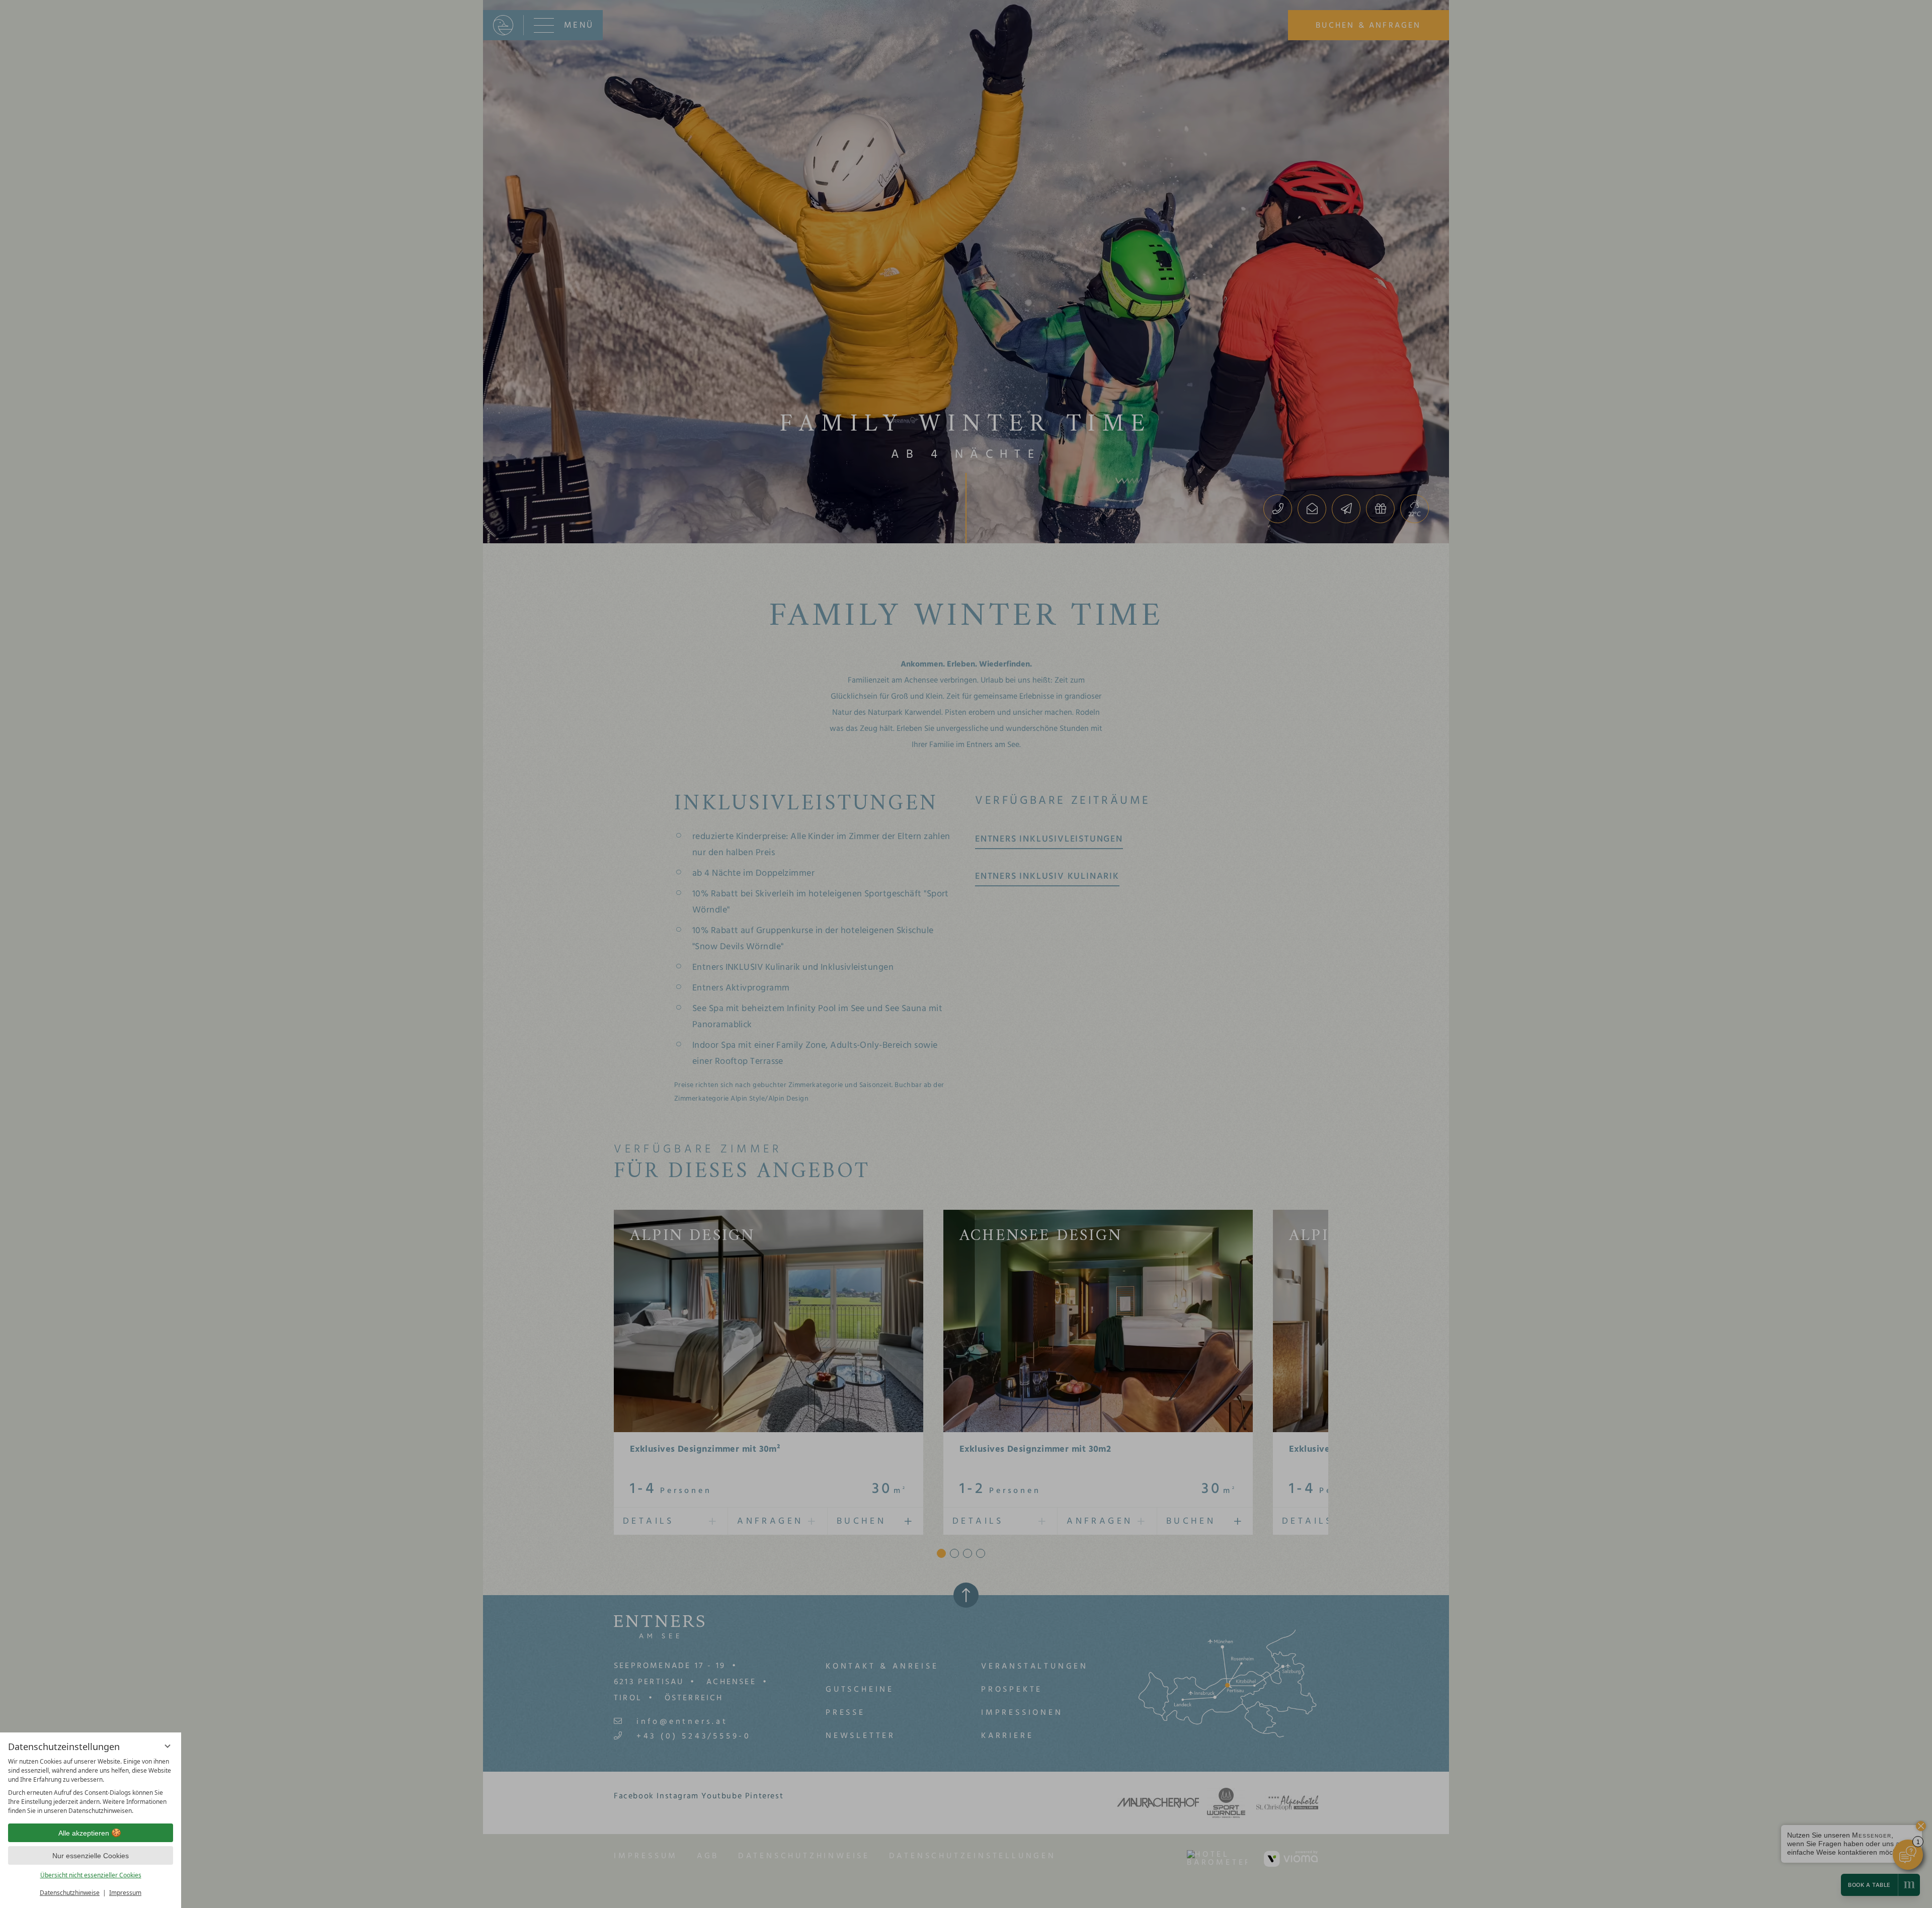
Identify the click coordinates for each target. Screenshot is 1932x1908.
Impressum (125, 1893)
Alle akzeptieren (84, 1833)
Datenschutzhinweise (70, 1893)
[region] (91, 1786)
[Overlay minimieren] (168, 1746)
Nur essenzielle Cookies (91, 1856)
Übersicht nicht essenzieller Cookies (91, 1875)
